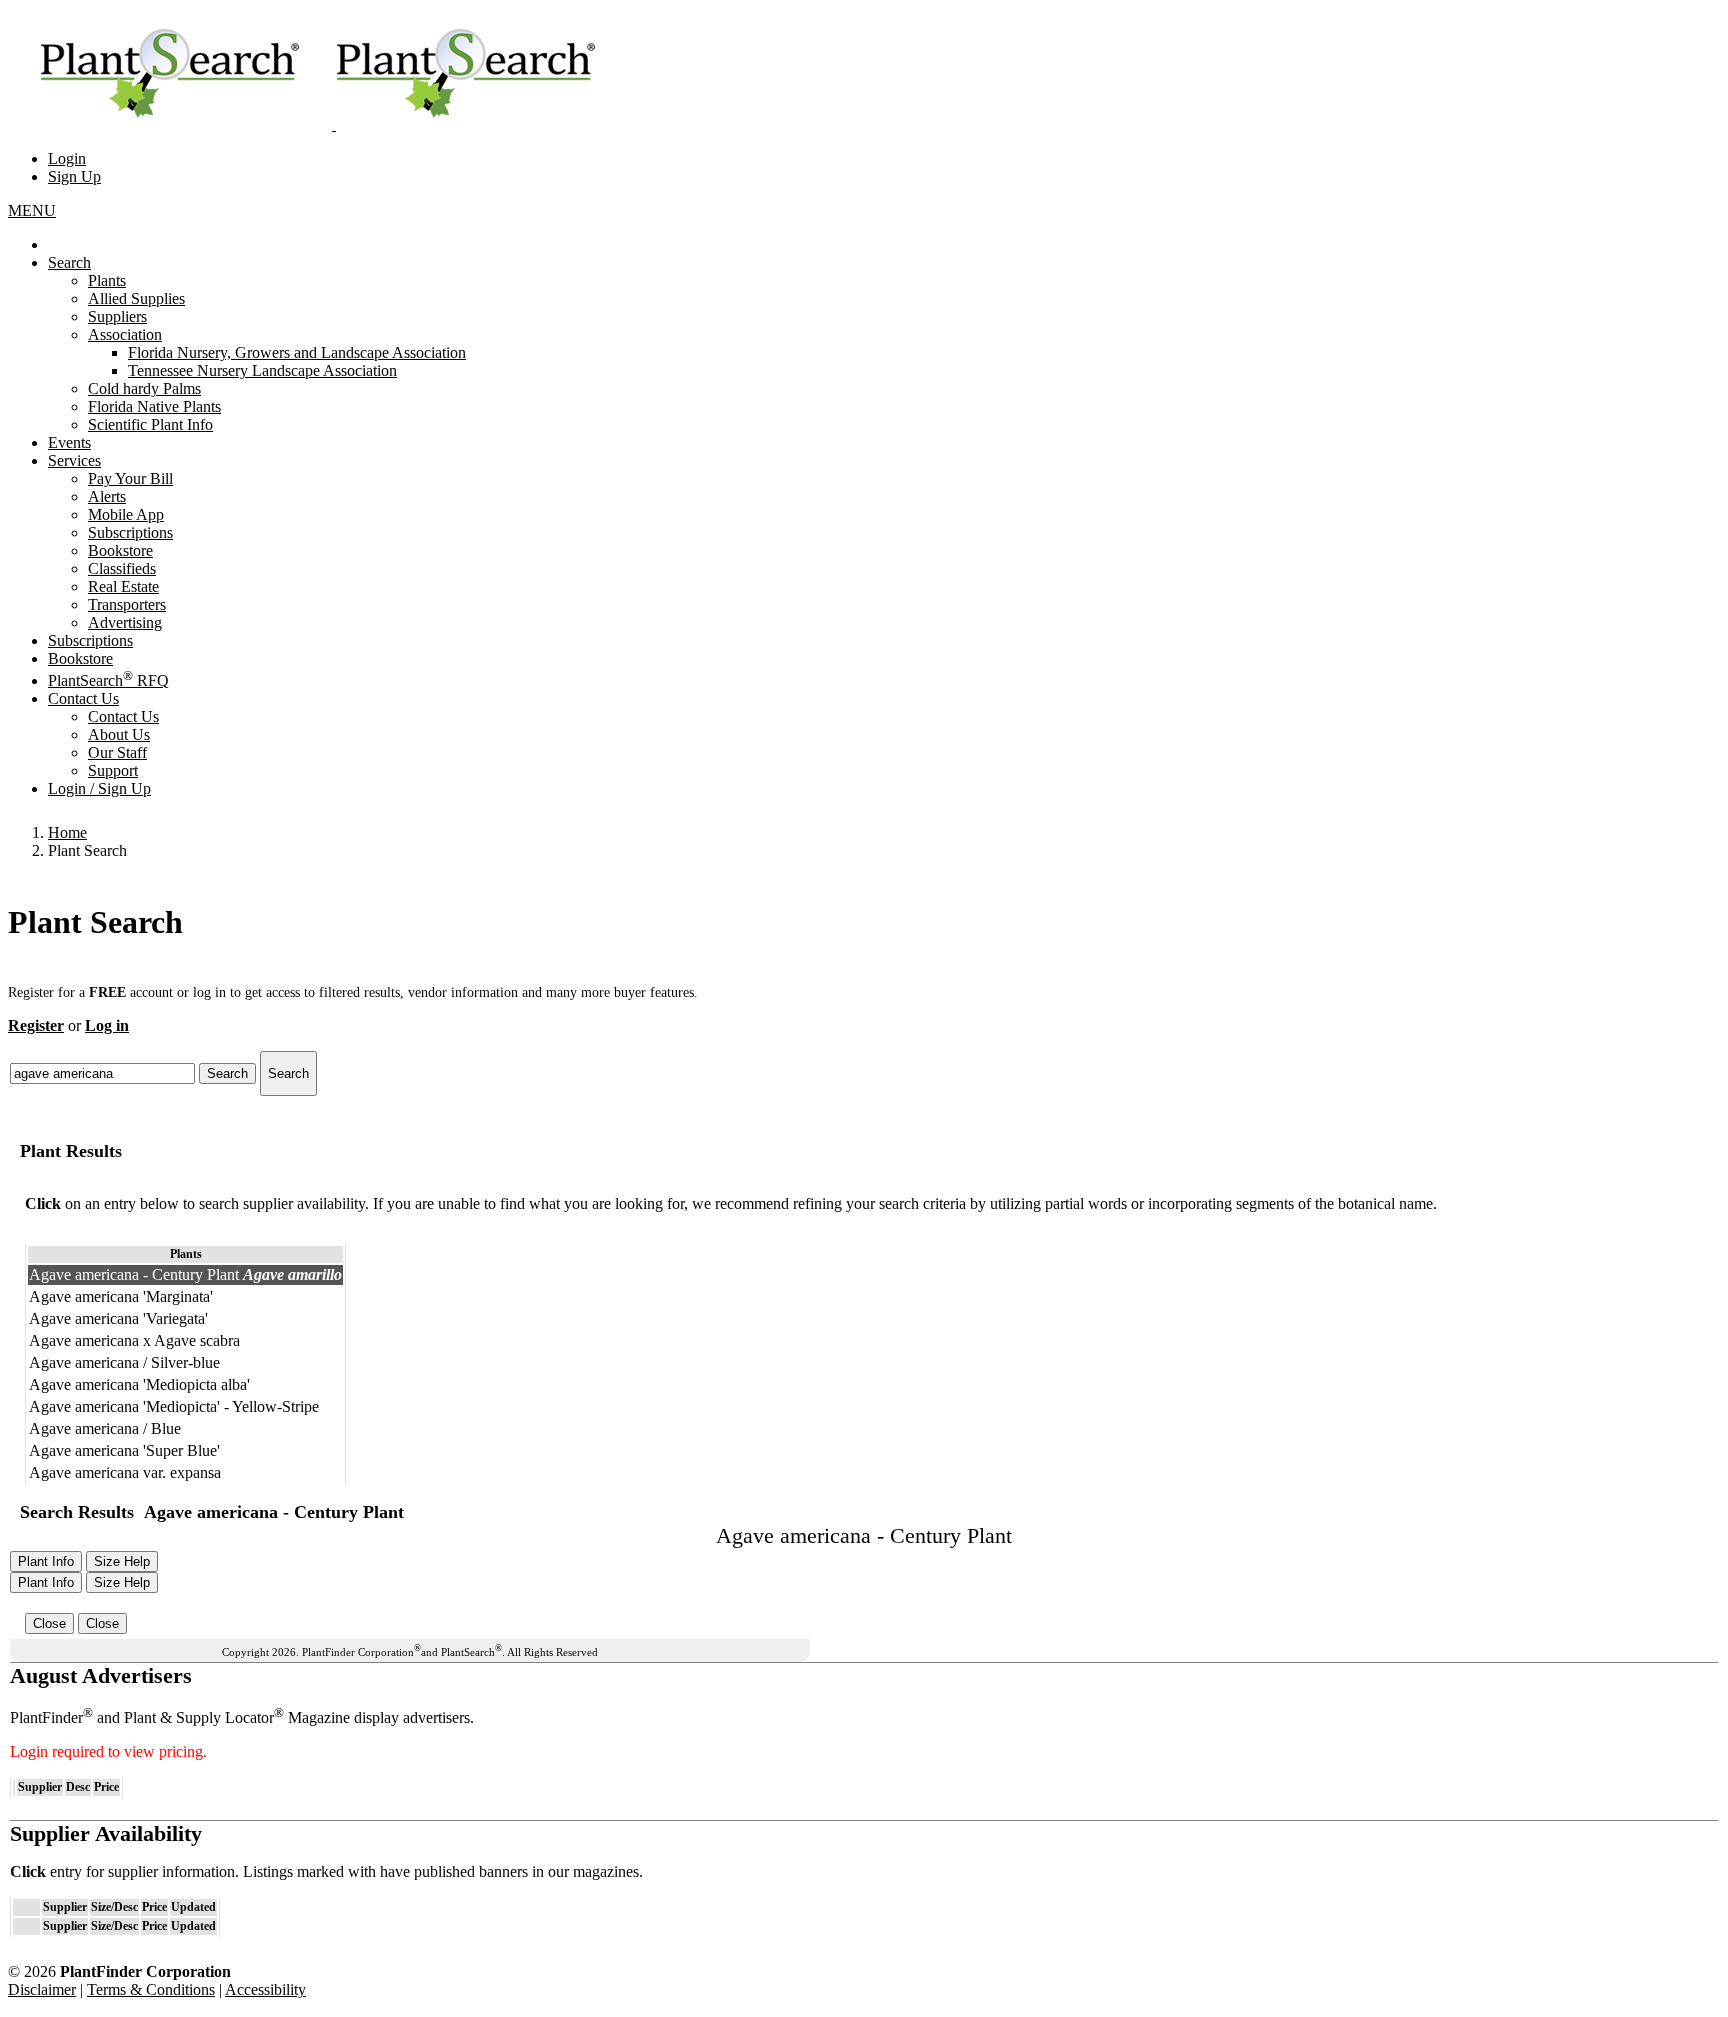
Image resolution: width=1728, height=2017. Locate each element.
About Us (119, 734)
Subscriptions (130, 532)
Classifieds (122, 568)
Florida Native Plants (154, 406)
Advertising (125, 622)
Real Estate (123, 586)
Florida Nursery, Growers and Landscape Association (297, 352)
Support (113, 770)
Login (67, 158)
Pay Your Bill (130, 478)
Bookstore (120, 550)
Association (125, 334)
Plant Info (46, 1561)
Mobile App (126, 514)
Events (69, 442)
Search (69, 262)
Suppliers (117, 316)
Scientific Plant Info (150, 424)
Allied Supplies (136, 298)
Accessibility (265, 1989)
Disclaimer (42, 1989)
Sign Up (74, 176)
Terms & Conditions (151, 1989)
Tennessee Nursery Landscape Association (262, 370)
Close (49, 1623)
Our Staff (117, 752)
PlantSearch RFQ (108, 680)
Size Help (122, 1561)
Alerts (107, 496)
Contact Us (83, 698)
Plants (107, 280)
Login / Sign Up (99, 788)
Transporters (127, 604)
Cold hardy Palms (144, 388)
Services (74, 460)
